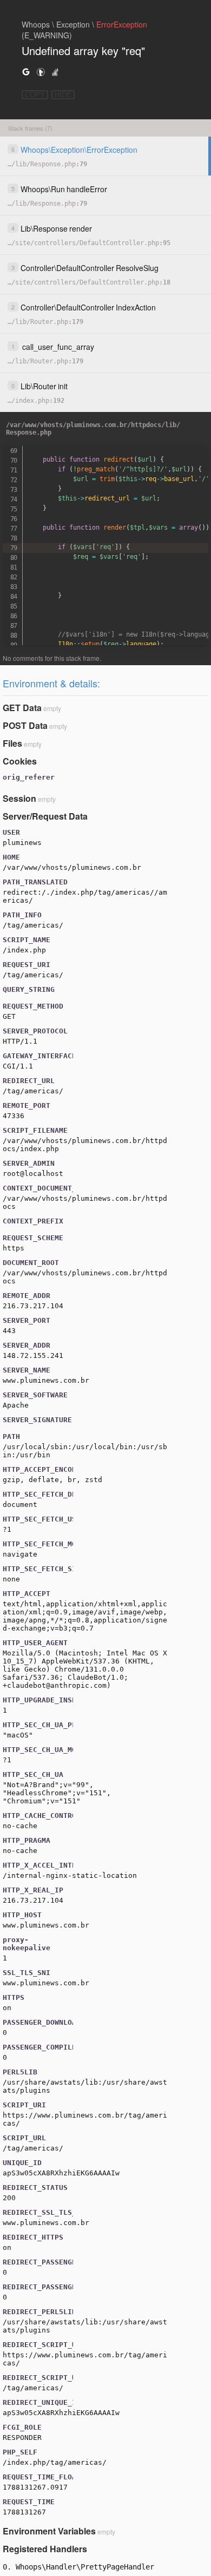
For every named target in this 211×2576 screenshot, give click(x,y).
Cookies (20, 761)
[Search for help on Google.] (26, 72)
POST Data (25, 725)
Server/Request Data (45, 816)
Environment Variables (49, 2531)
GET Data (22, 708)
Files (12, 743)
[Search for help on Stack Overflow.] (55, 72)
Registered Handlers (45, 2549)
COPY (35, 95)
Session (19, 798)
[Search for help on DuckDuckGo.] (41, 72)
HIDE (63, 95)
